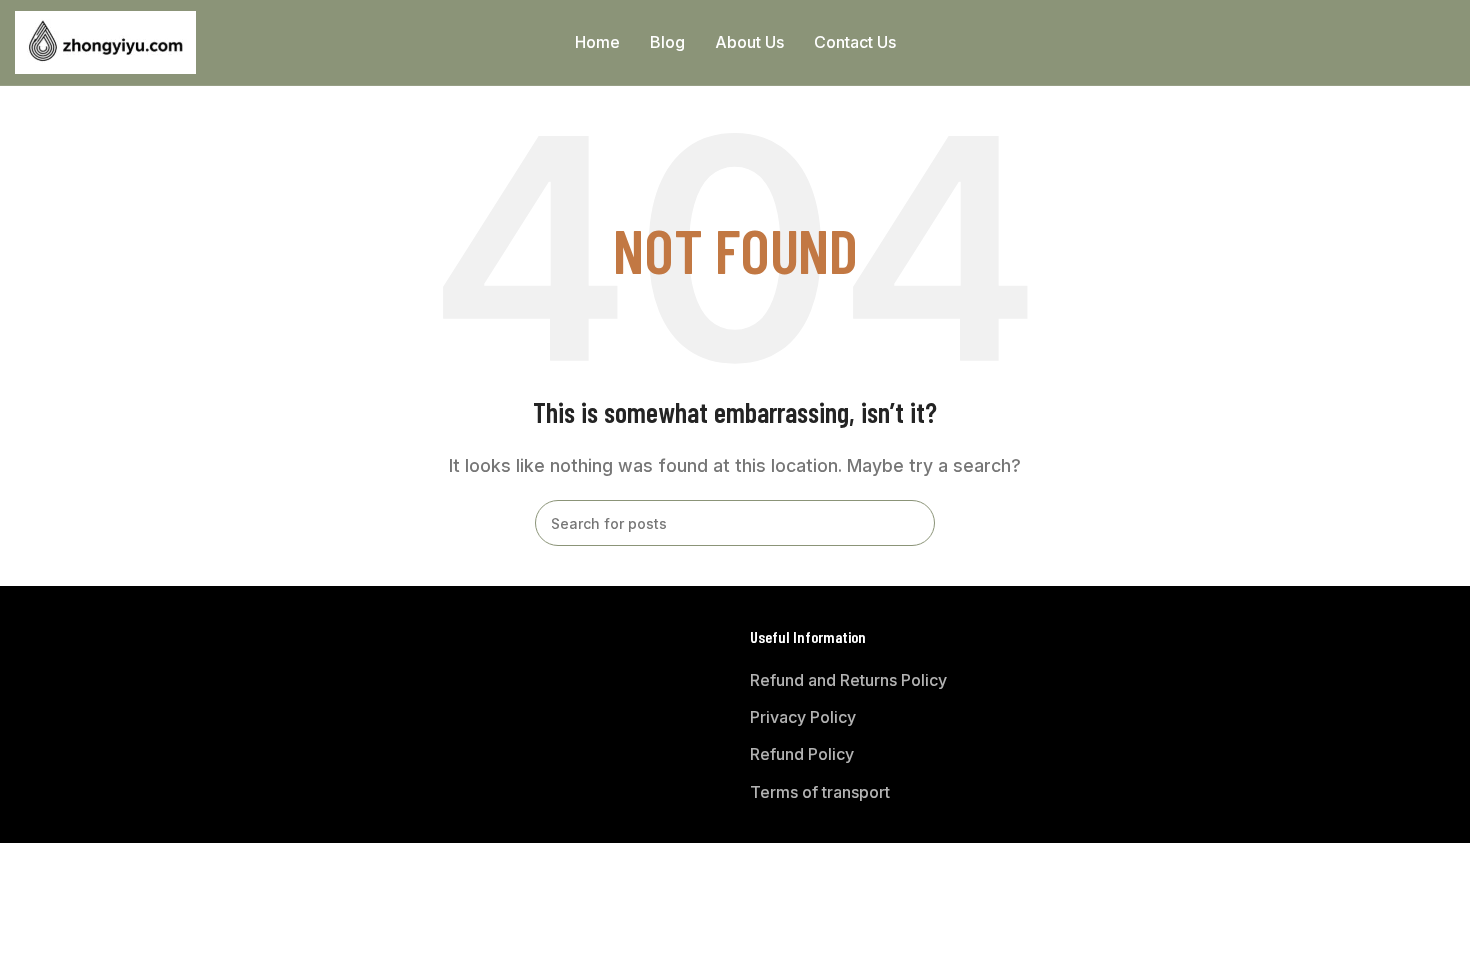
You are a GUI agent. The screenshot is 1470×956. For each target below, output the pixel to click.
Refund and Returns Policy (848, 680)
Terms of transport (820, 792)
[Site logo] (105, 41)
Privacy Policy (803, 717)
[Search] (1447, 43)
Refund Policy (802, 754)
